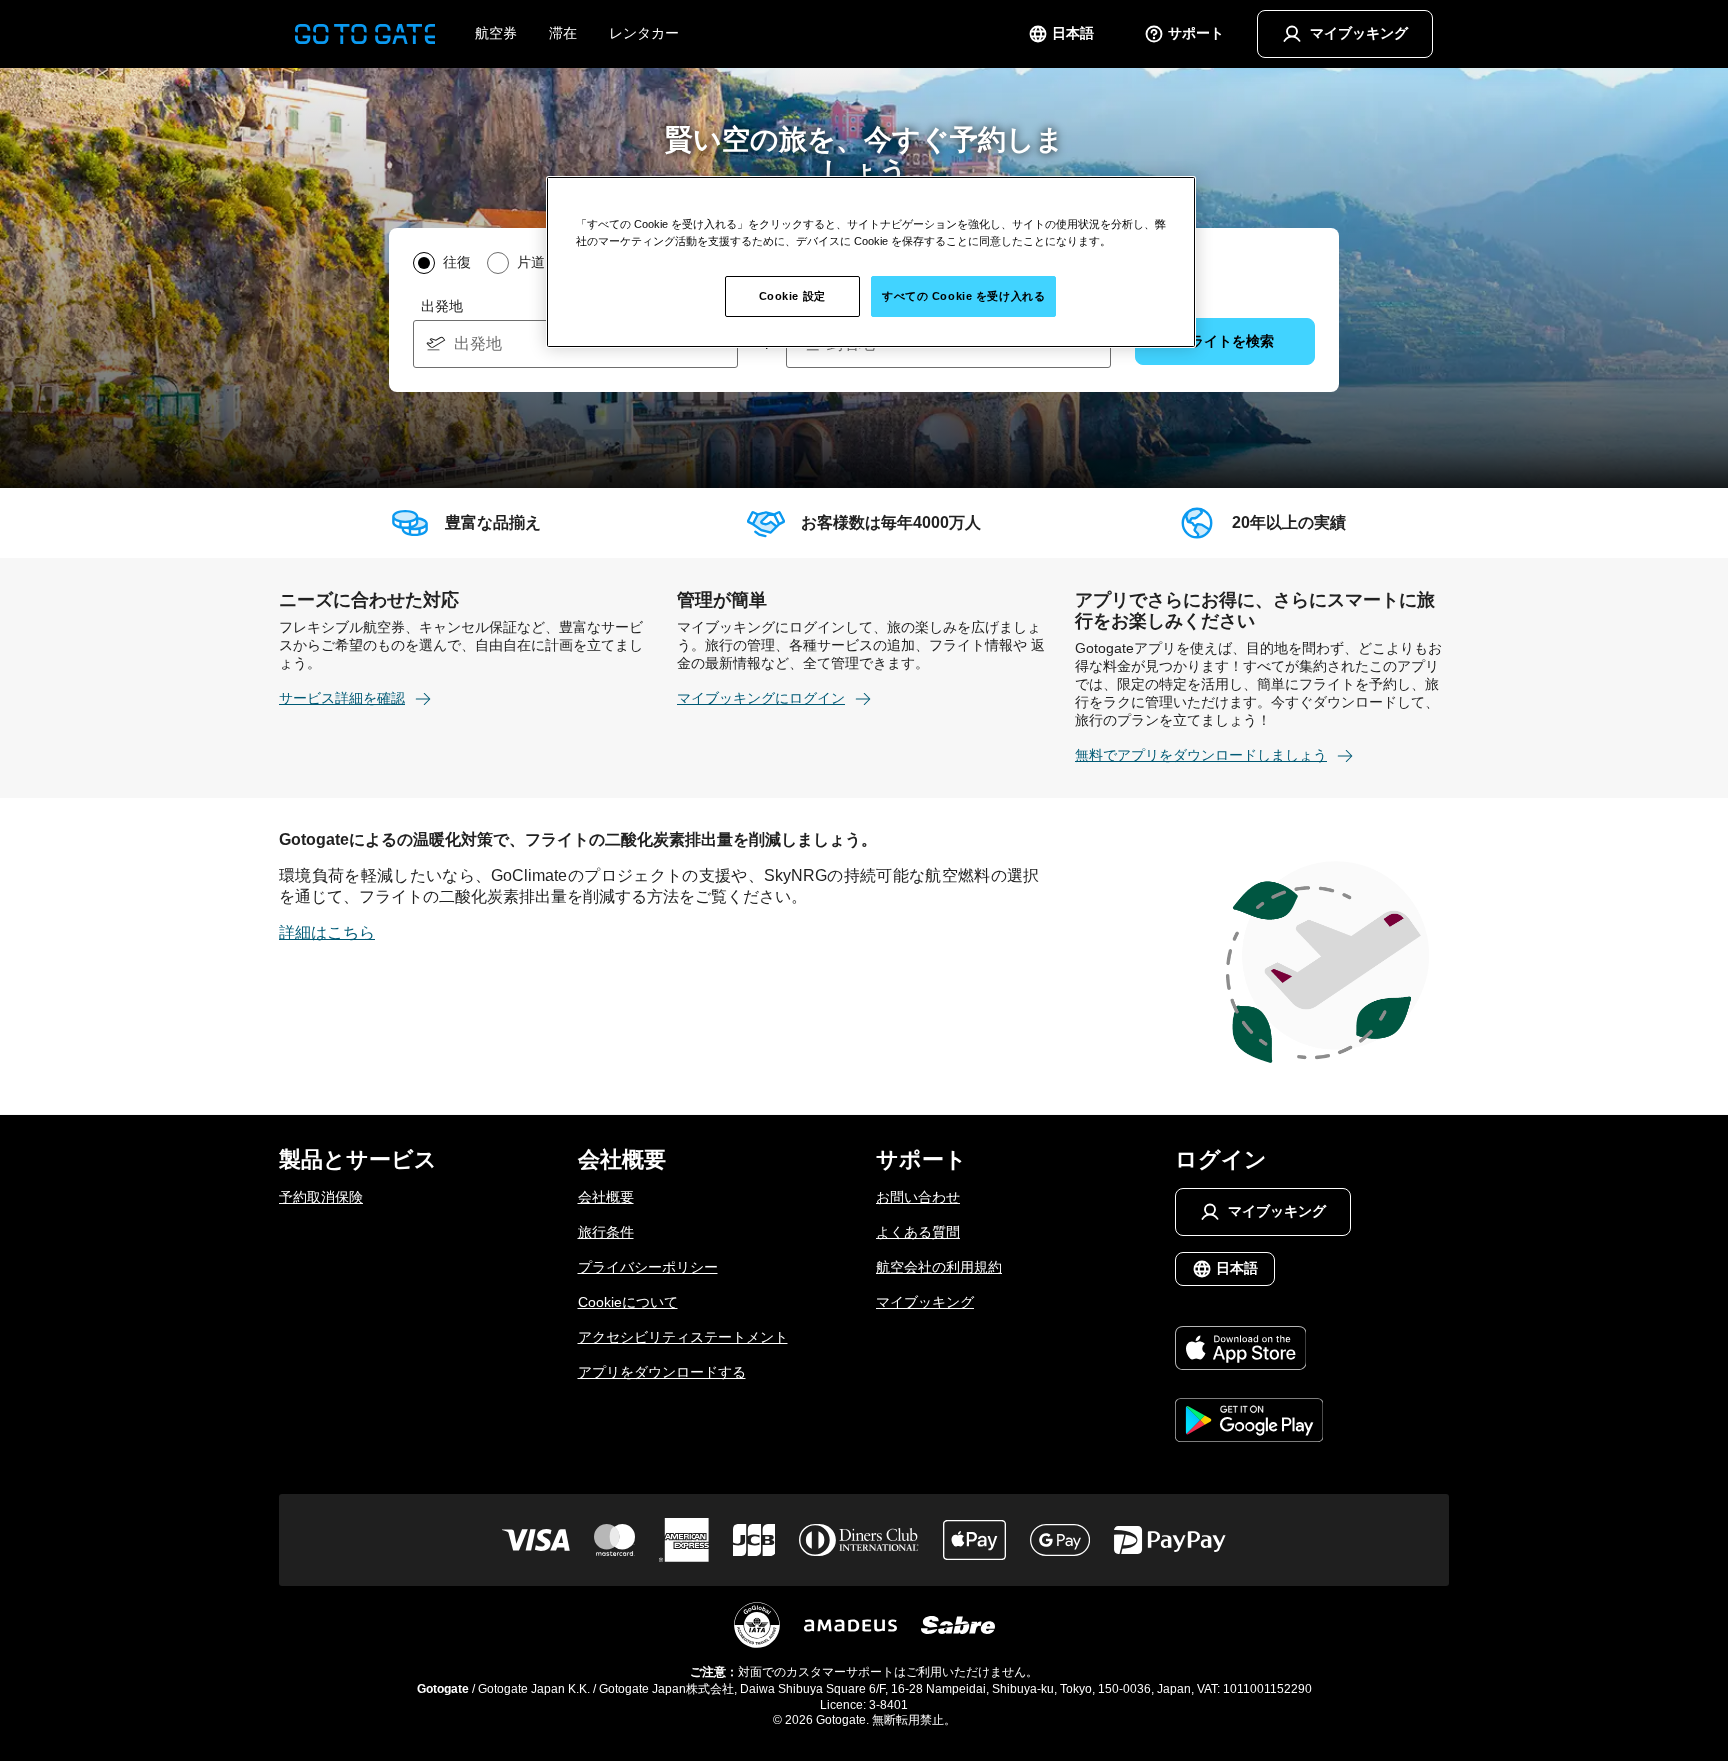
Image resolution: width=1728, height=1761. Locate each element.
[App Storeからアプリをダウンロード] (1249, 1350)
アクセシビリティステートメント (683, 1337)
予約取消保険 (321, 1197)
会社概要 (606, 1197)
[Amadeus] (850, 1625)
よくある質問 (918, 1232)
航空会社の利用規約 (939, 1267)
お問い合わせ (918, 1197)
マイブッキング (925, 1302)
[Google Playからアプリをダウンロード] (1249, 1422)
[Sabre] (958, 1625)
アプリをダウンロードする (662, 1372)
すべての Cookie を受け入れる (963, 296)
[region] (871, 262)
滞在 (563, 33)
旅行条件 (606, 1232)
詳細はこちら (327, 932)
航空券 (496, 33)
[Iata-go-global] (757, 1625)
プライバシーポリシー (648, 1267)
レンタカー (644, 33)
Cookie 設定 (792, 296)
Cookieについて (628, 1302)
